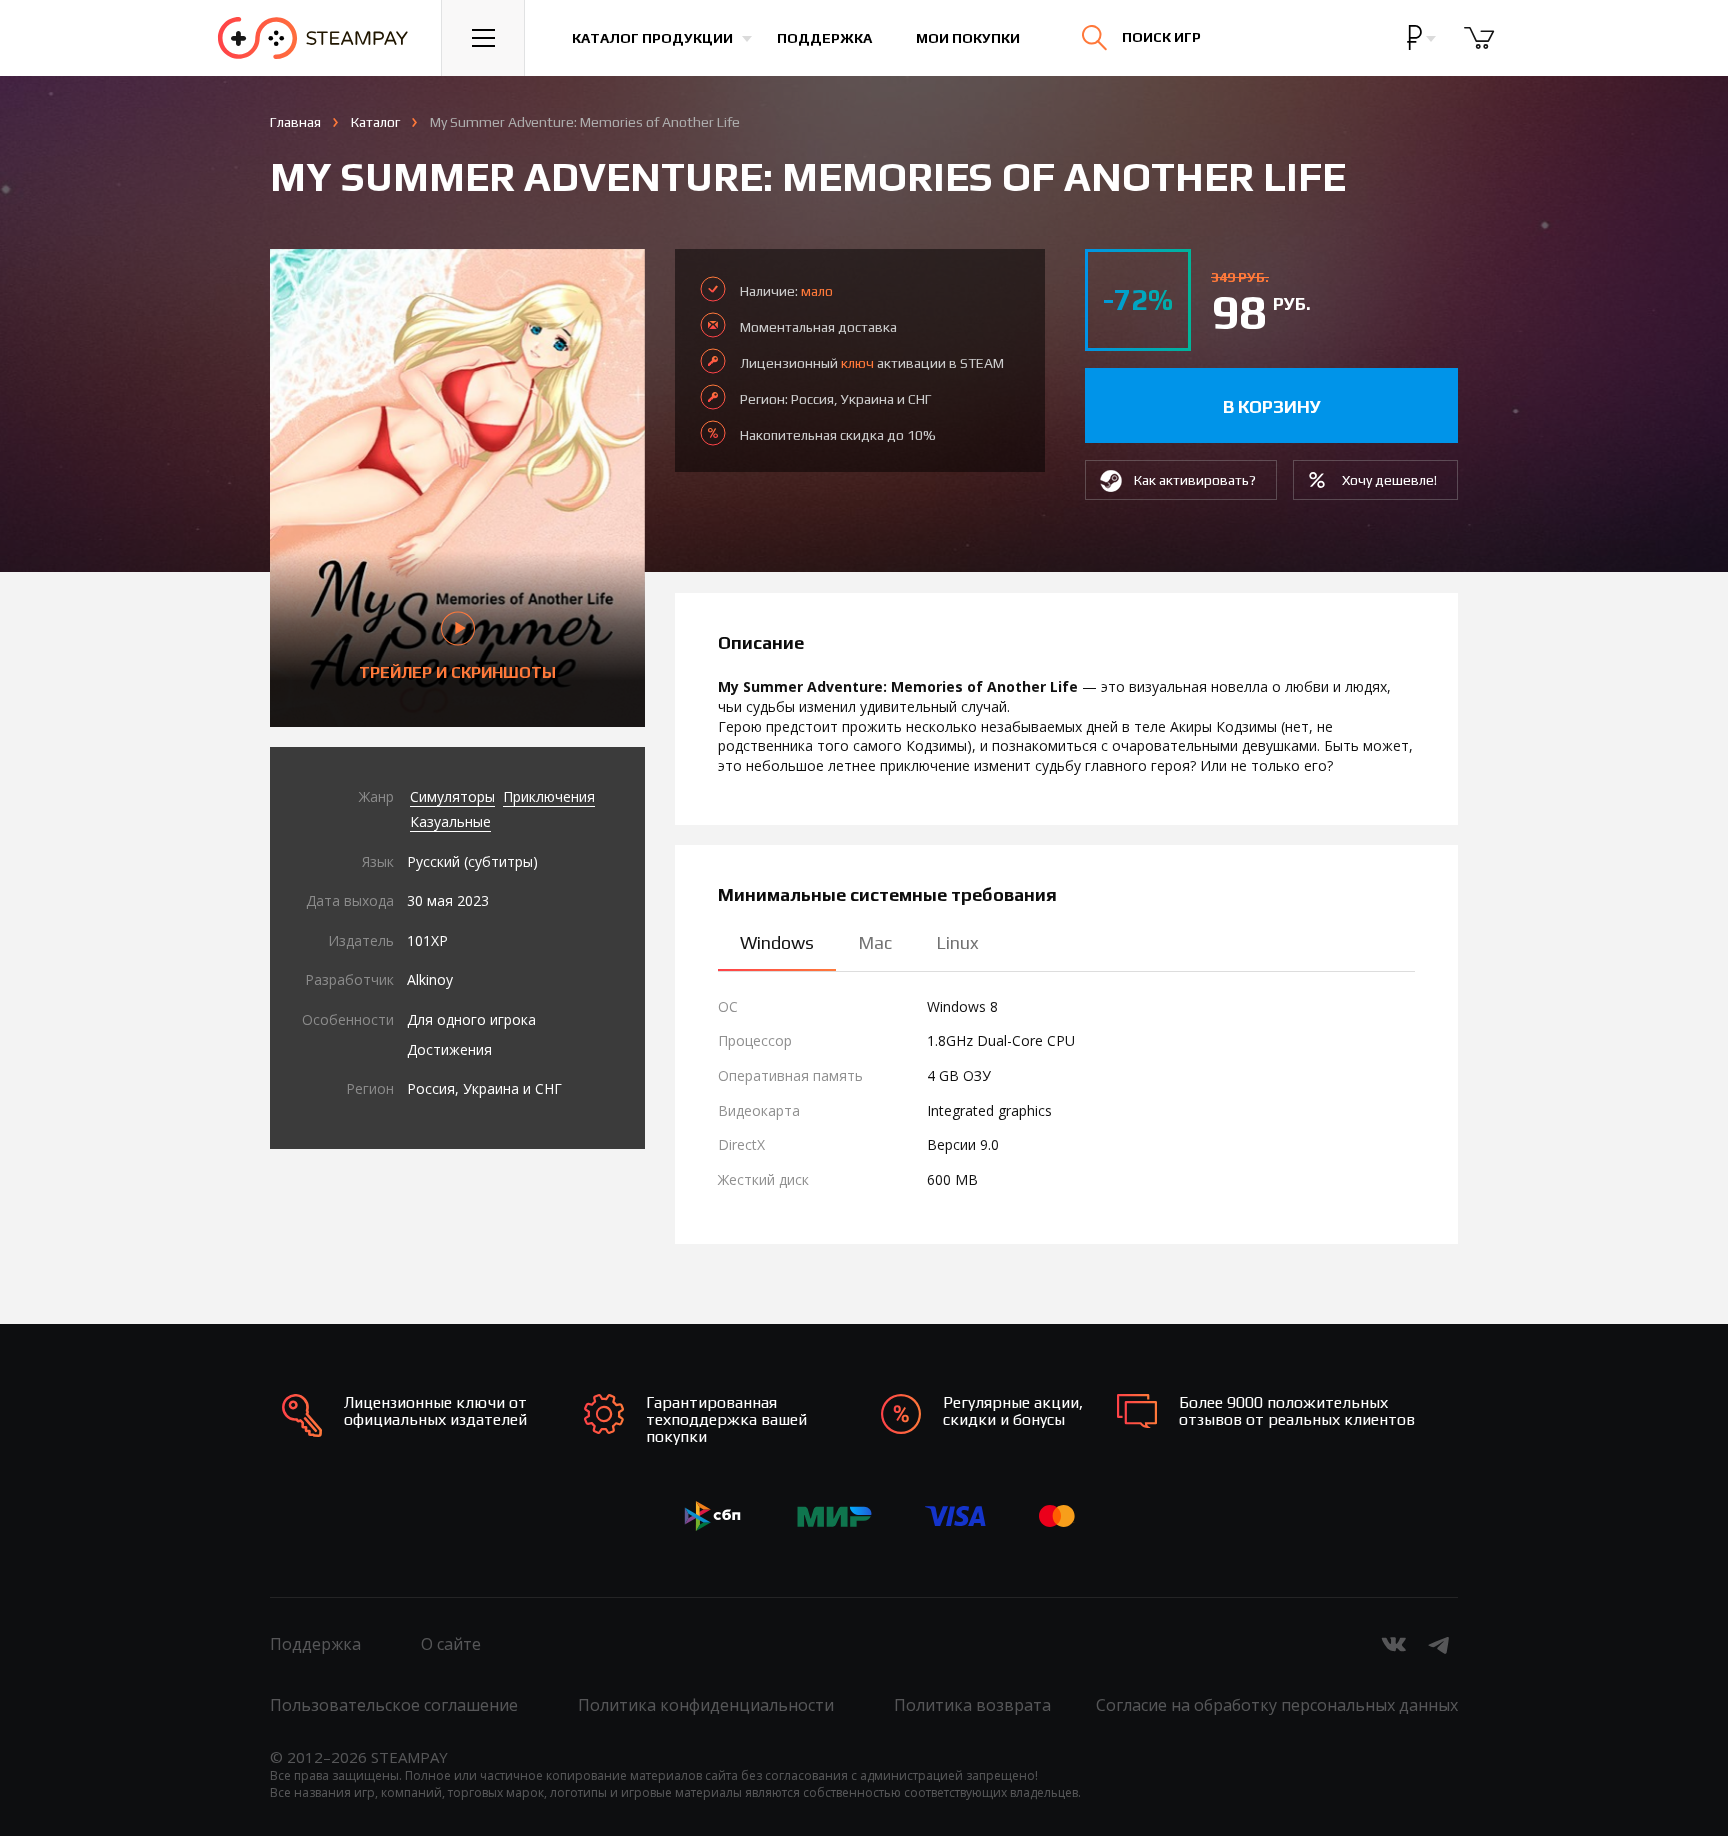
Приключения (549, 796)
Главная (295, 122)
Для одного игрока (471, 1019)
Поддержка (824, 38)
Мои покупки (968, 38)
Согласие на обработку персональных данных (1277, 1705)
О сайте (451, 1644)
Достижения (449, 1049)
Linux (957, 942)
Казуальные (450, 821)
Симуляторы (452, 796)
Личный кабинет (1475, 55)
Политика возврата (972, 1705)
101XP (427, 940)
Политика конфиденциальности (706, 1705)
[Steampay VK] (1394, 1644)
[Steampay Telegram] (1440, 1644)
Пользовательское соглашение (394, 1705)
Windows (777, 942)
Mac (875, 942)
